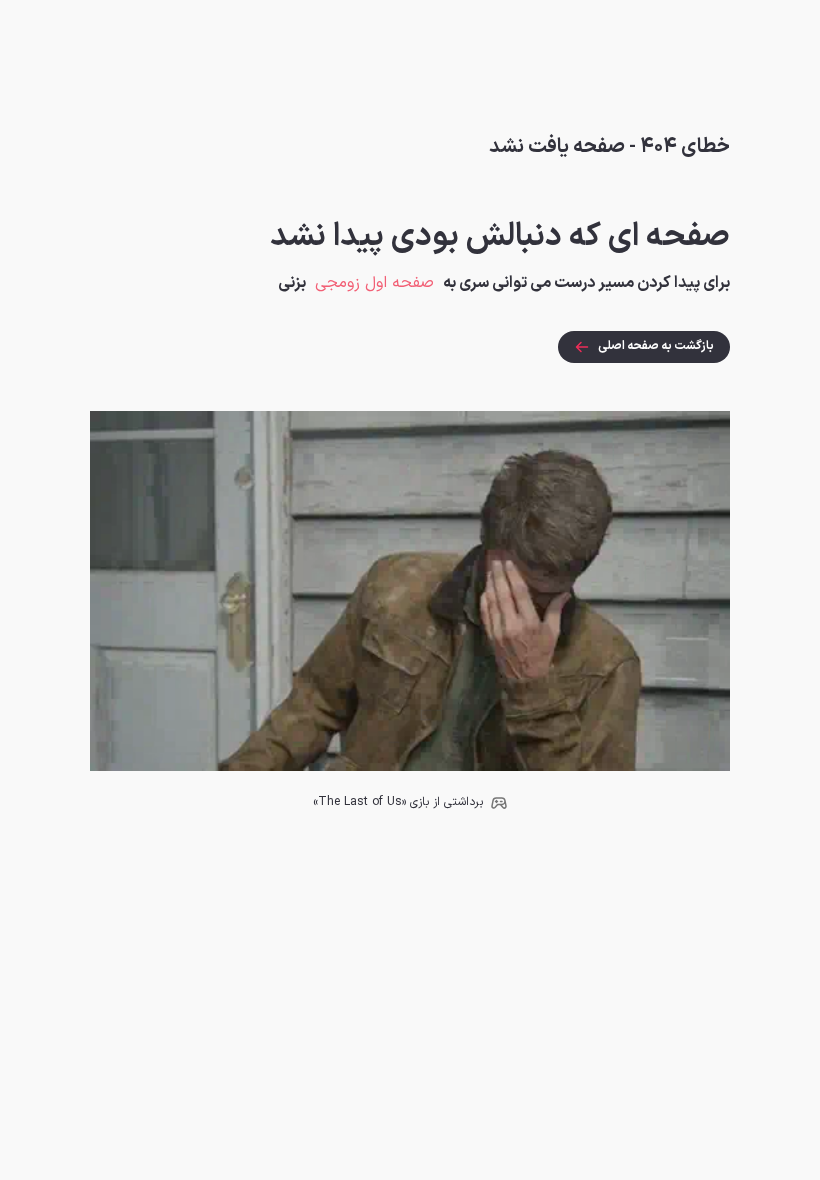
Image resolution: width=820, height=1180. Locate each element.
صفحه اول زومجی (374, 283)
